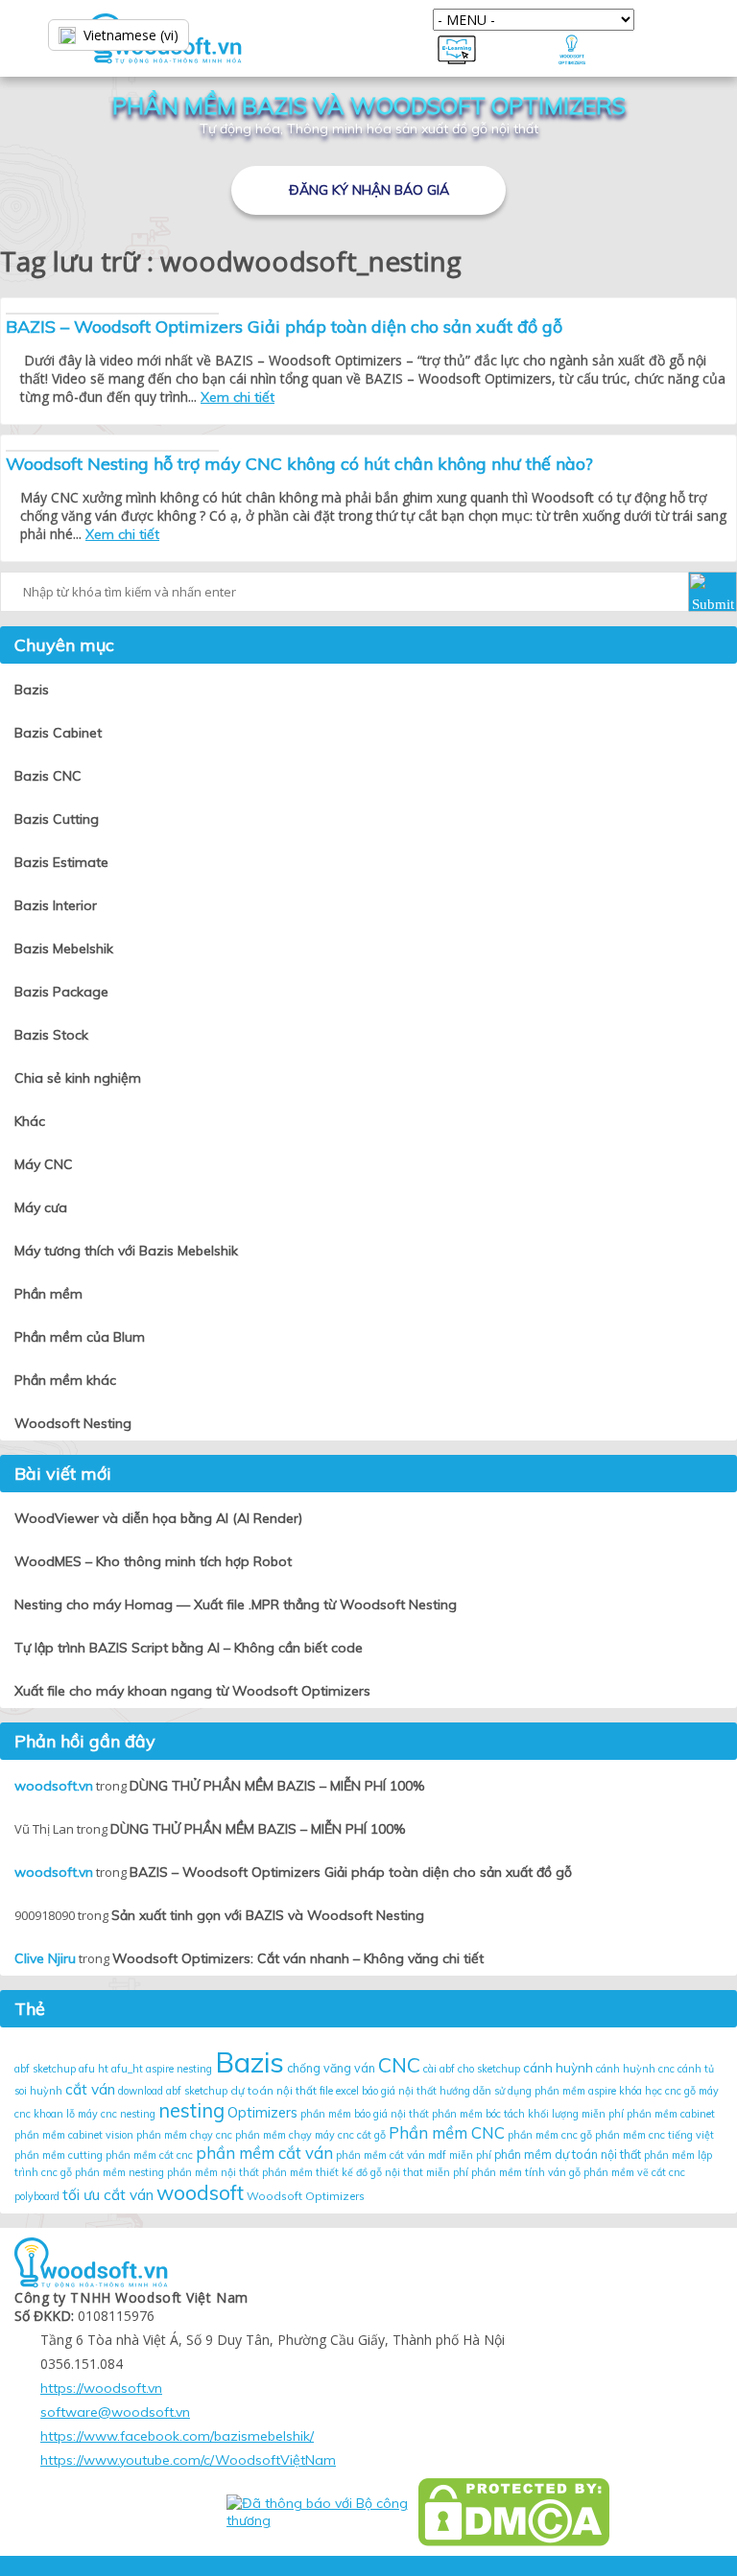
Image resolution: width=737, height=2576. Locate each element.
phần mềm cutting (59, 2155)
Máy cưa (41, 1207)
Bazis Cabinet (58, 733)
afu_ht (127, 2069)
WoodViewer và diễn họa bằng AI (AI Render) (158, 1518)
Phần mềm (48, 1294)
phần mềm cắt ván (264, 2153)
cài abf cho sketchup (472, 2069)
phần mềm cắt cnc (149, 2155)
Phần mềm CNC (447, 2132)
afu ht (94, 2069)
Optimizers (262, 2112)
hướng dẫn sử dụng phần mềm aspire (528, 2091)
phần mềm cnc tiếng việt (654, 2135)
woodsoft (200, 2192)
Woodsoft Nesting (73, 1423)
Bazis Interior (56, 905)
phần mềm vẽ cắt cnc (634, 2172)
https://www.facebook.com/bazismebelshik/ (177, 2436)
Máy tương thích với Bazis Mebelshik (126, 1251)
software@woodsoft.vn (115, 2412)
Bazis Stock (51, 1035)
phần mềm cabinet (671, 2114)
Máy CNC (44, 1164)
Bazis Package (61, 992)
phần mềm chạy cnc (184, 2135)
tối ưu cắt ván (108, 2194)
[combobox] (154, 35)
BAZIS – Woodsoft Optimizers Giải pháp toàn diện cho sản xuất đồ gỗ (284, 327)
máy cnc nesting (117, 2114)
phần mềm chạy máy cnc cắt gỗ (310, 2135)
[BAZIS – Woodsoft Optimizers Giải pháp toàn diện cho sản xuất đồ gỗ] (112, 314)
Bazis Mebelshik (64, 948)
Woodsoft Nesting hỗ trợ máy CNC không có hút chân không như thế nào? (299, 464)
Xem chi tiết (238, 397)
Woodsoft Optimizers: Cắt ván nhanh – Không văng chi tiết (298, 1958)
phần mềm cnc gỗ (550, 2135)
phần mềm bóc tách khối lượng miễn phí (528, 2114)
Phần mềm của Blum (80, 1337)
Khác (30, 1121)
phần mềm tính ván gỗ (526, 2172)
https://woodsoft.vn (101, 2388)
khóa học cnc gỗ (657, 2091)
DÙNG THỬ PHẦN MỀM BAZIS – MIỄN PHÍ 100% (277, 1786)
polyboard (37, 2196)
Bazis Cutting (57, 819)
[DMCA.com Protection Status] (514, 2512)
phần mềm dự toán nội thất (568, 2154)
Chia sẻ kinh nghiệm (78, 1078)
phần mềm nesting (119, 2172)
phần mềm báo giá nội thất (365, 2114)
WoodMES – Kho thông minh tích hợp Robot (153, 1561)
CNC (399, 2065)
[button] (713, 592)
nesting (191, 2110)
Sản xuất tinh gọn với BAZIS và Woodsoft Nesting (268, 1915)
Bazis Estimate (61, 862)
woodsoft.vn (54, 1786)
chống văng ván (331, 2068)
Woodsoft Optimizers (306, 2196)
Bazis (32, 690)
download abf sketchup (173, 2091)
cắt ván (90, 2089)
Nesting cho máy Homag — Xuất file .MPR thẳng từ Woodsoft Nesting (236, 1604)
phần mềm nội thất (213, 2172)
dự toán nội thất (273, 2090)
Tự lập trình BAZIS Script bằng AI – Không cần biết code (189, 1648)
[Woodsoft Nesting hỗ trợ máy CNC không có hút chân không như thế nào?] (112, 451)
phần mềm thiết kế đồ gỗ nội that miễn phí (365, 2172)
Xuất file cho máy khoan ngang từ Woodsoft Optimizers (192, 1691)
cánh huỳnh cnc (635, 2069)
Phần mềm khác (65, 1380)
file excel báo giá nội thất (378, 2091)
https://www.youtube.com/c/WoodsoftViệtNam (188, 2460)
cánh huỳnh (558, 2068)
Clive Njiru (45, 1958)
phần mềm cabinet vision (74, 2135)
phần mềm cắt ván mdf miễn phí (414, 2155)
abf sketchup (45, 2069)
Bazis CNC (48, 776)
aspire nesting (179, 2069)
